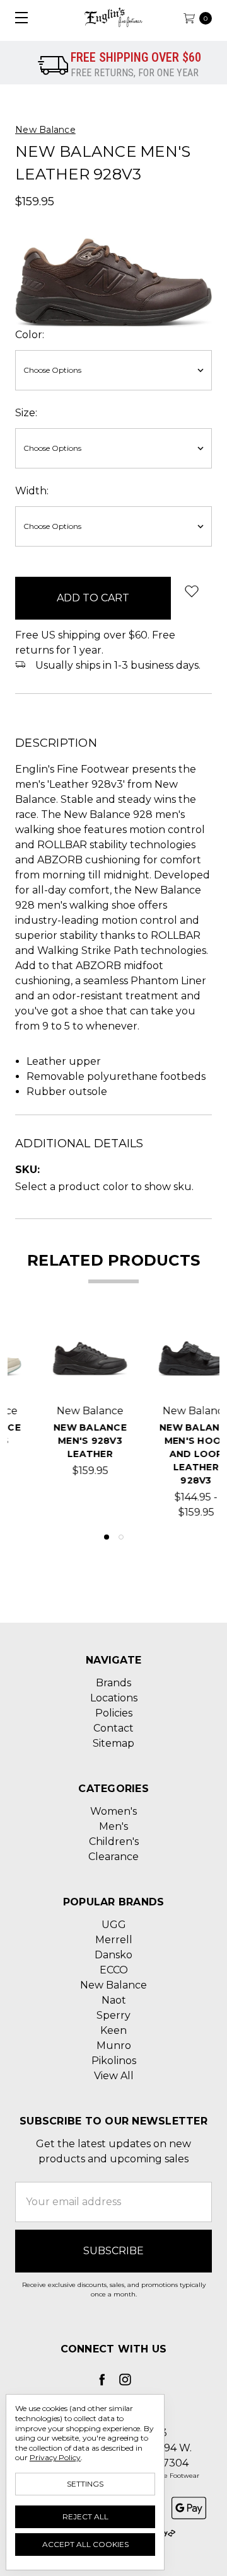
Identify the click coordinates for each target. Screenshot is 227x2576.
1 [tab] (107, 1537)
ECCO (114, 1970)
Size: (26, 413)
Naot (114, 2000)
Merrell (114, 1940)
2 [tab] (121, 1537)
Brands (113, 1683)
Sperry (113, 2015)
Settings (85, 2484)
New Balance (113, 1985)
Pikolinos (114, 2061)
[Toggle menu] (17, 17)
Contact (113, 1728)
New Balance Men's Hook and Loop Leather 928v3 (166, 1454)
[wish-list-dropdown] (191, 591)
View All (114, 2076)
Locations (114, 1698)
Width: (32, 491)
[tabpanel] (61, 1421)
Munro (114, 2045)
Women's (113, 1811)
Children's (114, 1841)
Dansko (113, 1955)
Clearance (113, 1857)
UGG (114, 1925)
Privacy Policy (55, 2457)
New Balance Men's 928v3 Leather (61, 1441)
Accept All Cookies (85, 2544)
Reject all (85, 2516)
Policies (114, 1713)
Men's (113, 1826)
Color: (30, 335)
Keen (113, 2030)
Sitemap (113, 1743)
